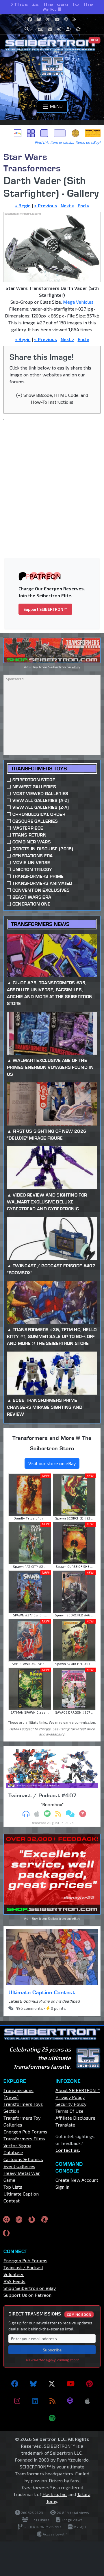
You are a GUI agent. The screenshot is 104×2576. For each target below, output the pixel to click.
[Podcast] (70, 2401)
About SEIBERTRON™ (78, 2090)
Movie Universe (31, 863)
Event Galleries (19, 2166)
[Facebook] (15, 2384)
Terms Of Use (69, 2111)
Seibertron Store (34, 780)
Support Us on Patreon (27, 2295)
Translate (65, 2125)
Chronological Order (39, 814)
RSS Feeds (14, 2281)
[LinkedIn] (35, 2401)
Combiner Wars (32, 842)
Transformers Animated (42, 883)
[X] (52, 2384)
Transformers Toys (39, 769)
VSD (75, 133)
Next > (67, 205)
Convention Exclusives (41, 890)
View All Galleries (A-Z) (41, 800)
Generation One (31, 904)
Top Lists (13, 2187)
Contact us (67, 2150)
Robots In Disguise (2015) (43, 849)
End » (83, 205)
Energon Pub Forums (25, 2132)
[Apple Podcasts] (87, 2401)
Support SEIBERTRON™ (45, 609)
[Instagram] (17, 2401)
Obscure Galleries (35, 821)
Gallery (31, 133)
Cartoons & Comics (23, 2159)
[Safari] (19, 2219)
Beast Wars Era (32, 897)
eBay (18, 133)
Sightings (93, 133)
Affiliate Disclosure (75, 2118)
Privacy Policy (70, 2097)
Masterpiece (28, 828)
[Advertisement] (52, 479)
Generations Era (33, 856)
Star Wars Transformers (32, 162)
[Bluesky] (33, 2384)
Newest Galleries (34, 787)
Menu (56, 106)
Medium (44, 133)
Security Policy (71, 2104)
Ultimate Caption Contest (42, 1992)
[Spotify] (52, 2418)
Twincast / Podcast (23, 2267)
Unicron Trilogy (32, 869)
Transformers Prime (38, 876)
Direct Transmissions (50, 2314)
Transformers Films (24, 2138)
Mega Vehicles (78, 302)
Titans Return (29, 835)
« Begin (23, 205)
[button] (28, 29)
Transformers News (40, 924)
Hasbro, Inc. (55, 2494)
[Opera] (6, 2233)
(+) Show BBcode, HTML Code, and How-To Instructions (52, 398)
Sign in (62, 2187)
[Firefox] (32, 2219)
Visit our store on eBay (52, 1463)
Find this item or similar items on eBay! (68, 142)
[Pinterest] (89, 2384)
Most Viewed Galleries (40, 794)
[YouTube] (71, 2384)
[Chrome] (6, 2219)
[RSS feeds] (52, 2401)
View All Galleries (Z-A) (41, 807)
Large (60, 133)
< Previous (46, 205)
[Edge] (44, 2219)
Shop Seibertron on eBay (30, 2288)
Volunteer (14, 2274)
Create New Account (77, 2180)
